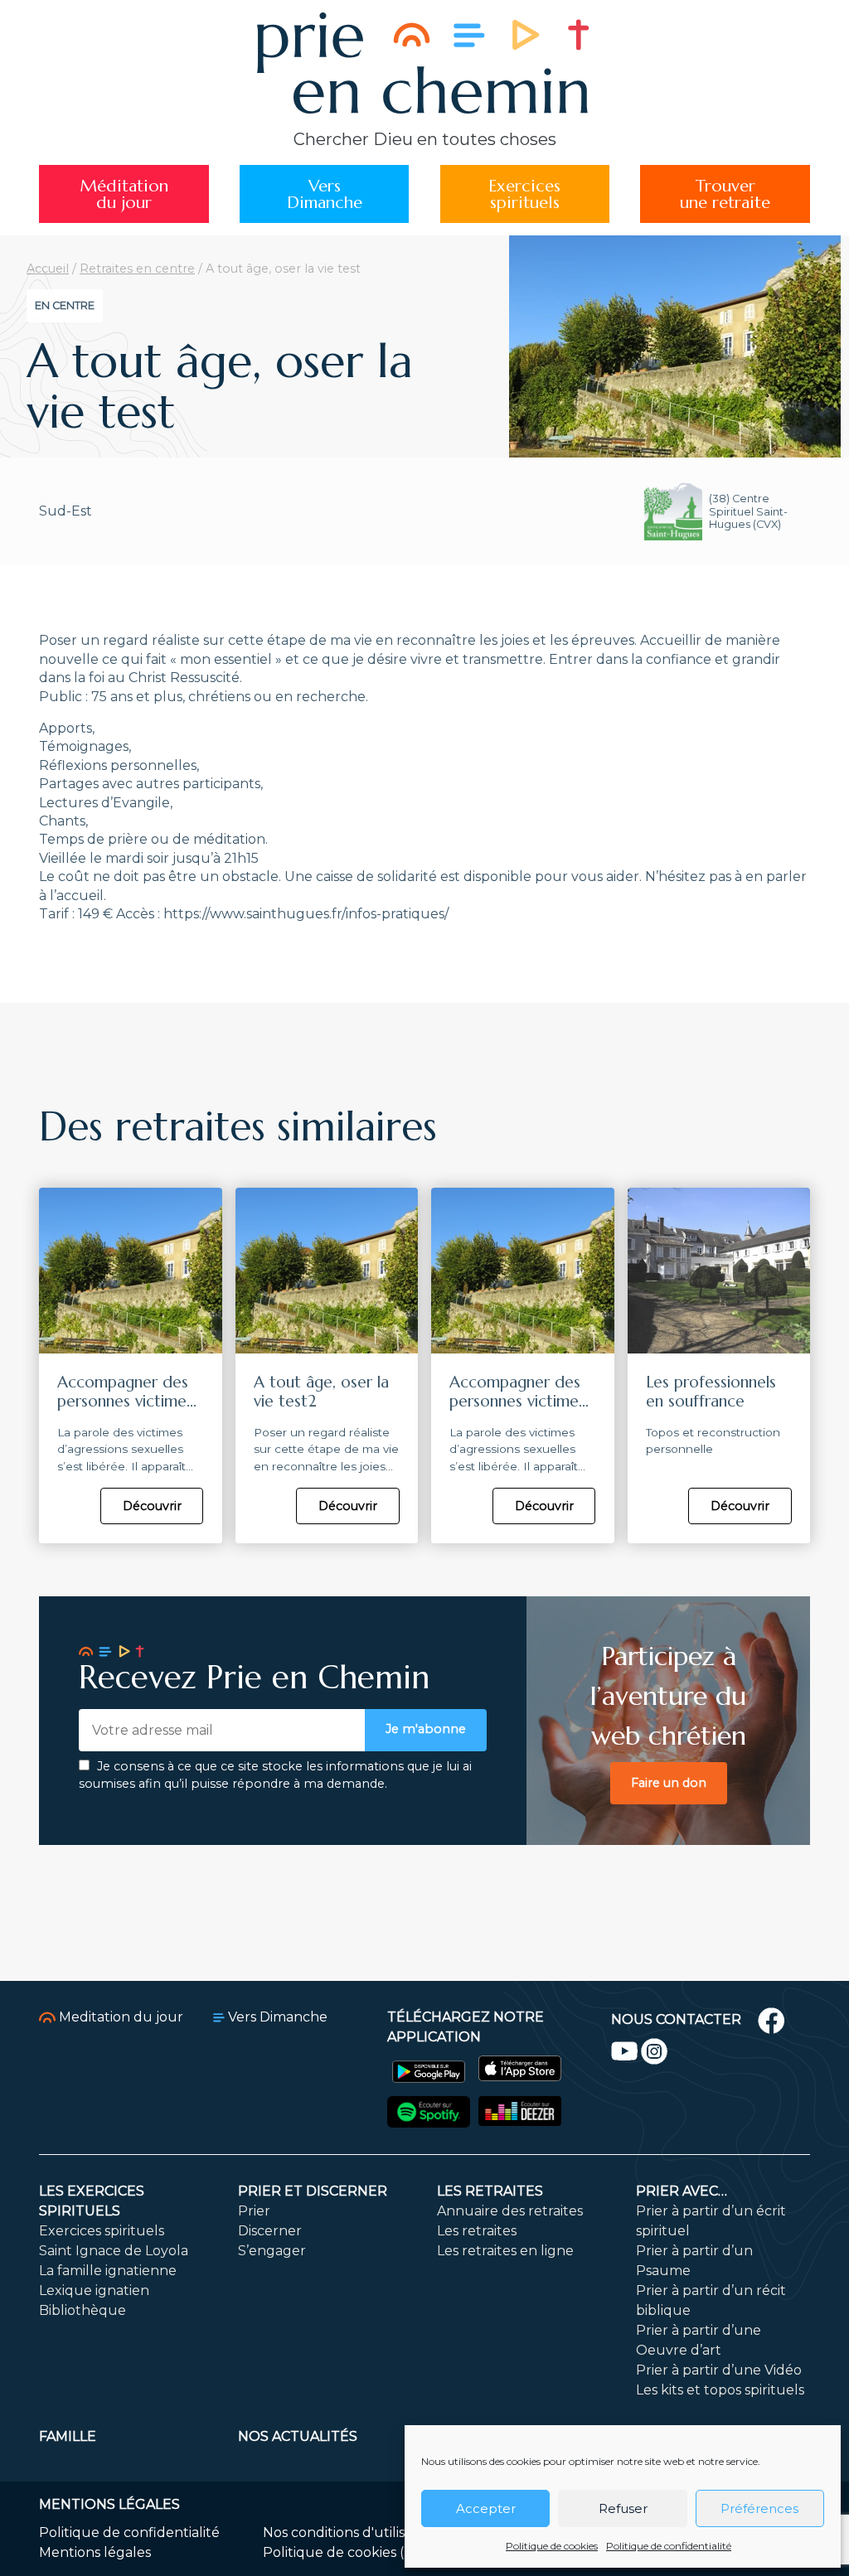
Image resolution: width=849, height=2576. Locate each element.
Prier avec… (682, 2191)
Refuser (623, 2508)
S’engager (272, 2251)
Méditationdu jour (124, 194)
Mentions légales (95, 2552)
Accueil (48, 269)
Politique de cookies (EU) (346, 2552)
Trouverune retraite (725, 194)
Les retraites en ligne (505, 2251)
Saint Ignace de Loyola (114, 2251)
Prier (254, 2211)
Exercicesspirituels (524, 194)
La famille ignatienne (108, 2271)
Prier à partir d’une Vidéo (719, 2370)
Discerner (270, 2231)
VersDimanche (325, 194)
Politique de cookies (552, 2546)
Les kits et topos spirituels (720, 2390)
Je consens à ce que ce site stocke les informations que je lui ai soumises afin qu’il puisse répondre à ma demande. (275, 1775)
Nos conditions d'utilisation (350, 2532)
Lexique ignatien (94, 2290)
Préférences (759, 2508)
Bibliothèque (82, 2310)
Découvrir (152, 1506)
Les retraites (490, 2191)
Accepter (486, 2508)
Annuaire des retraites (510, 2211)
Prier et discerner (313, 2191)
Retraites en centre (137, 269)
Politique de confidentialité (669, 2546)
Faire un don (669, 1783)
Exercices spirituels (102, 2231)
